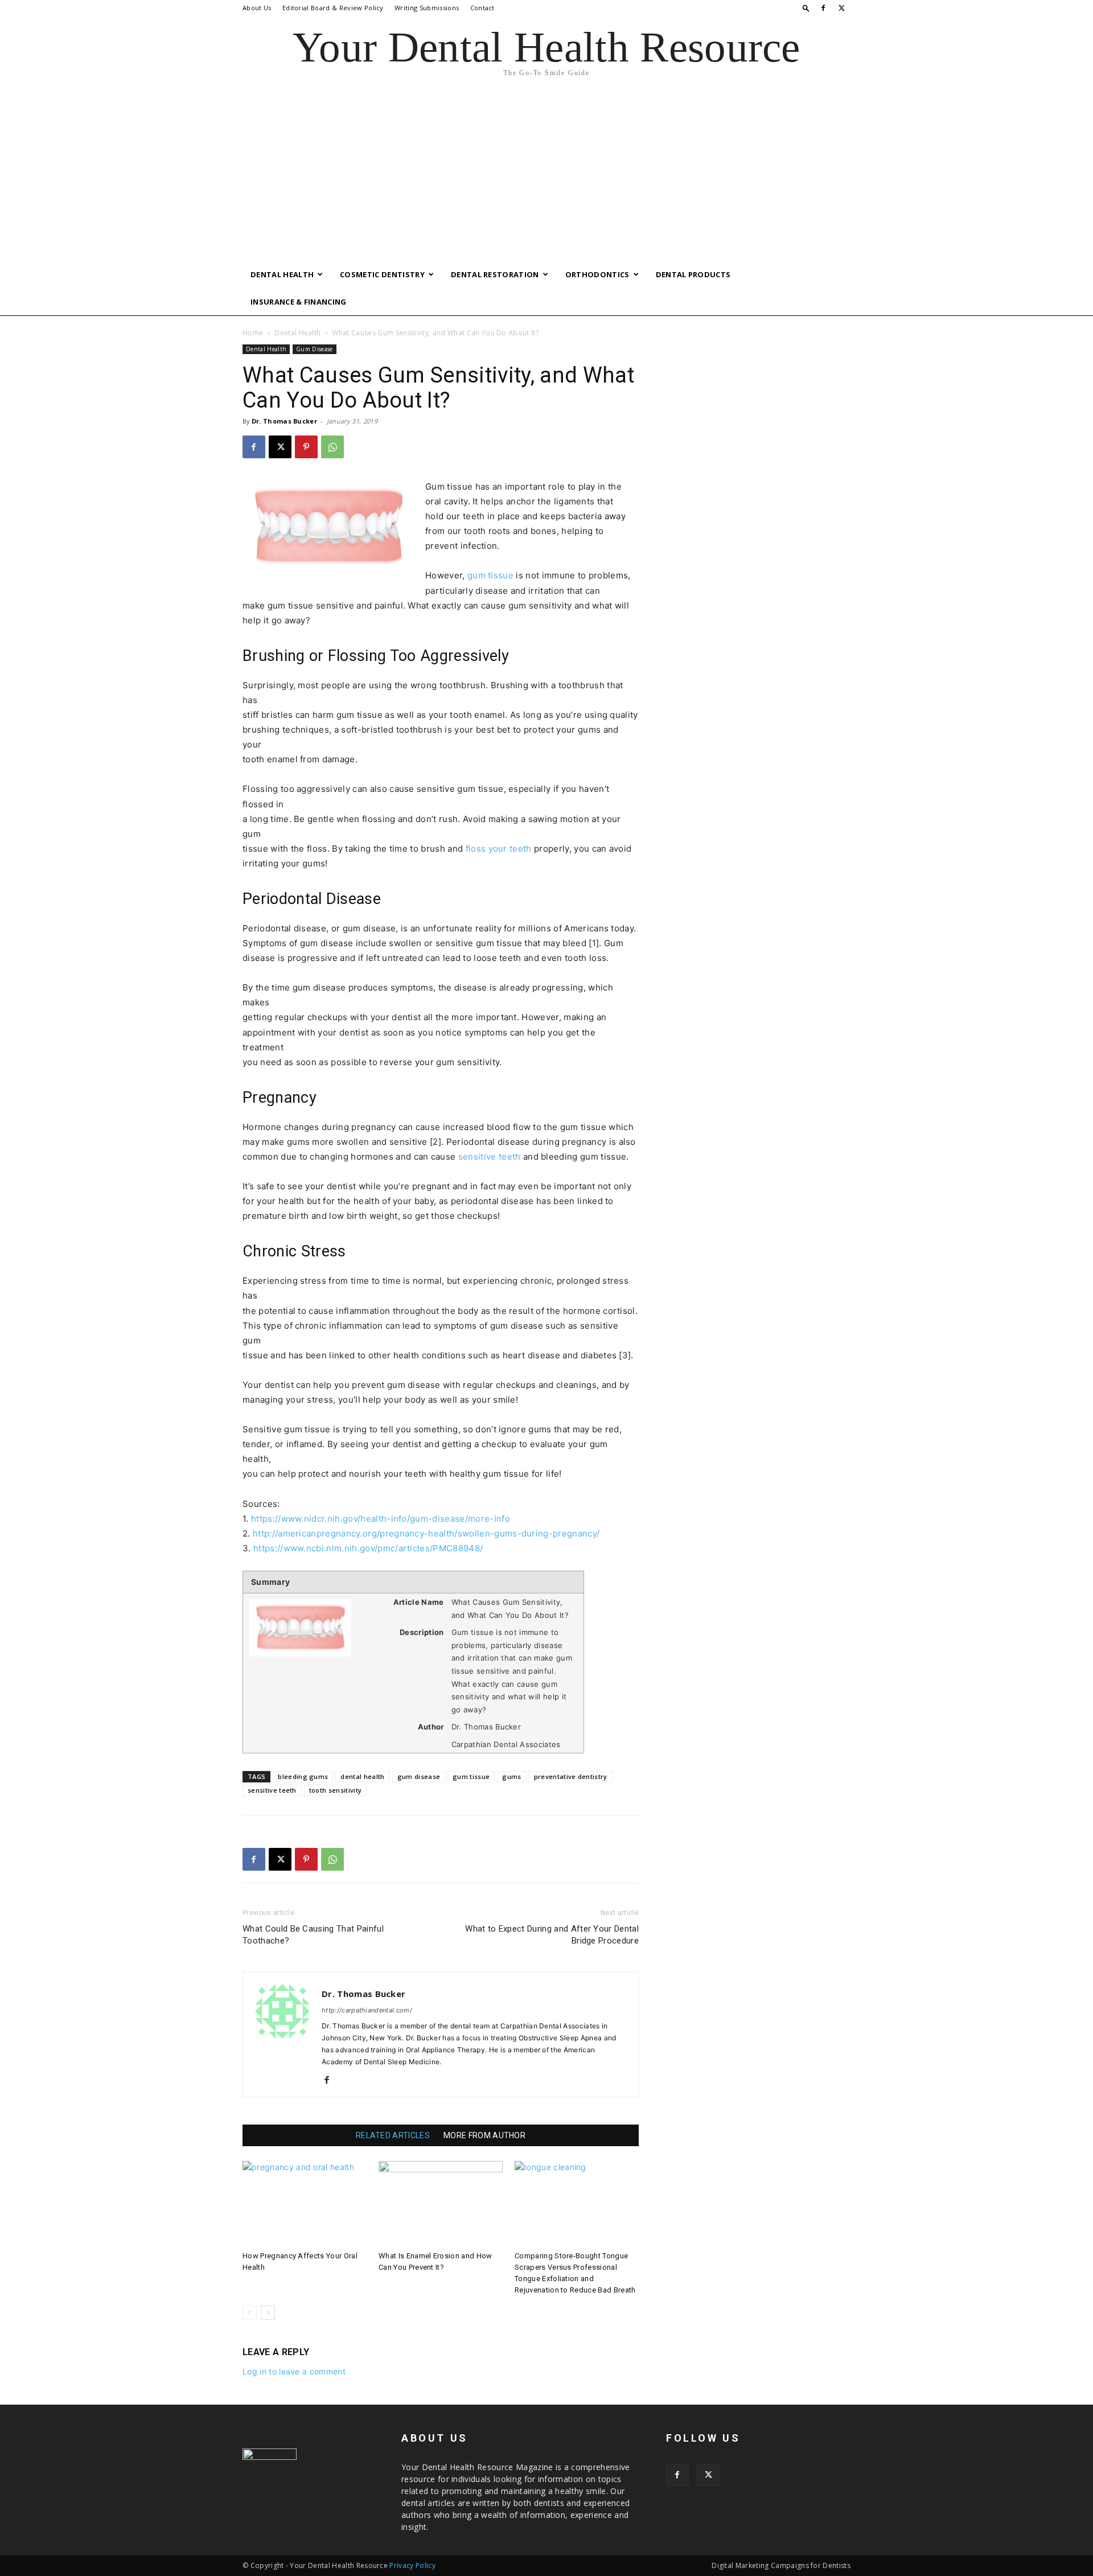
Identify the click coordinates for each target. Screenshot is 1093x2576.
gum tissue (490, 575)
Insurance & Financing (299, 302)
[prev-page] (250, 2313)
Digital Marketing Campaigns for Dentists (781, 2565)
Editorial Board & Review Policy (333, 8)
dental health (362, 1776)
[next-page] (268, 2313)
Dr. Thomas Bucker (284, 421)
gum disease (419, 1776)
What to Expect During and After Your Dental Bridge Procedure (552, 1935)
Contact (482, 8)
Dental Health (282, 274)
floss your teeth (499, 849)
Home (253, 333)
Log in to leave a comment (294, 2371)
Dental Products (693, 274)
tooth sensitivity (335, 1790)
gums (511, 1776)
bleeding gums (303, 1776)
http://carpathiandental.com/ (367, 2010)
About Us (257, 8)
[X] (842, 8)
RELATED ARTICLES (393, 2135)
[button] (806, 8)
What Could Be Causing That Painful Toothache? (313, 1935)
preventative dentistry (571, 1776)
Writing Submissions (427, 8)
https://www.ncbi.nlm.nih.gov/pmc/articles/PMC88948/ (368, 1548)
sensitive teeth (490, 1156)
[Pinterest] (306, 447)
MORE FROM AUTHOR (484, 2135)
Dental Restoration (495, 274)
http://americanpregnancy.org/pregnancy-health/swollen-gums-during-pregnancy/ (426, 1533)
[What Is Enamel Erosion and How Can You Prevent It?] (441, 2204)
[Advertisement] (546, 175)
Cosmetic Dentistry (382, 274)
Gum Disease (315, 349)
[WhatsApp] (332, 447)
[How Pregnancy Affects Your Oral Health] (305, 2204)
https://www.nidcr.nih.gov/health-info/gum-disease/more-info (381, 1519)
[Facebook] (823, 8)
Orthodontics (597, 274)
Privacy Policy (412, 2565)
